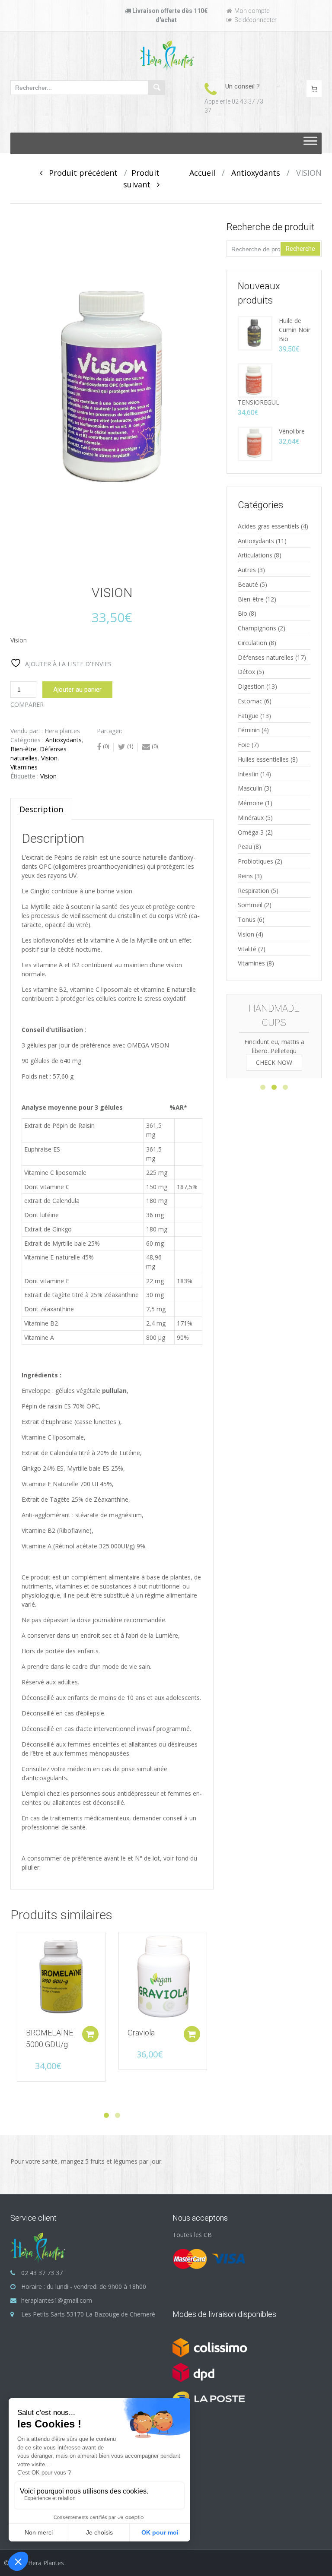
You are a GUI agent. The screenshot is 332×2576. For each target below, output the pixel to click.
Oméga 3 (251, 832)
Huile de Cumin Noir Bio (295, 330)
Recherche (300, 249)
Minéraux (251, 818)
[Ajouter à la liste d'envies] (19, 1943)
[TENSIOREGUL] (255, 380)
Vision (49, 758)
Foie (244, 745)
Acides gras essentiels (268, 526)
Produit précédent (80, 173)
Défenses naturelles (266, 657)
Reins (245, 876)
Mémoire (251, 803)
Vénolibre (292, 431)
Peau (245, 847)
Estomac (250, 701)
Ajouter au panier (77, 690)
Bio (243, 613)
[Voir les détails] (61, 1976)
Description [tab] (41, 809)
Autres (247, 570)
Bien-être (23, 749)
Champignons (257, 628)
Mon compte (252, 11)
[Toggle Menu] (310, 143)
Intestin (248, 774)
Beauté (248, 584)
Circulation (252, 643)
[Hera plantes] (166, 55)
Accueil (202, 173)
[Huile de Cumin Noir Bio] (255, 333)
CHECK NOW (274, 1062)
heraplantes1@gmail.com (57, 2300)
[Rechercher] (156, 88)
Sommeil (250, 905)
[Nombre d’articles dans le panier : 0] (314, 89)
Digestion (251, 686)
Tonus (247, 919)
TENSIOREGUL (259, 402)
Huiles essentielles (263, 759)
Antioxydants (256, 173)
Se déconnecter (255, 20)
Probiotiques (255, 861)
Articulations (255, 555)
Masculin (250, 788)
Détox (246, 672)
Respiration (254, 891)
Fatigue (248, 716)
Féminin (249, 730)
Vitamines (24, 767)
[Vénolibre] (255, 443)
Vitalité (247, 949)
